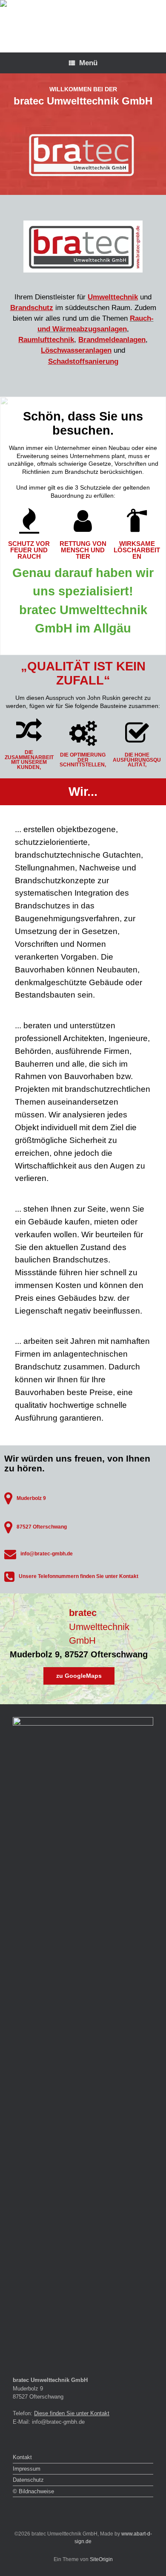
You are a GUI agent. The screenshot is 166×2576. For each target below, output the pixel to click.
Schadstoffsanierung (83, 361)
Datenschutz (28, 2480)
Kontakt (22, 2457)
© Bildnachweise (33, 2491)
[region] (83, 235)
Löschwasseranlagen (76, 350)
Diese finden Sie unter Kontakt (72, 2413)
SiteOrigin (101, 2559)
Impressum (27, 2469)
